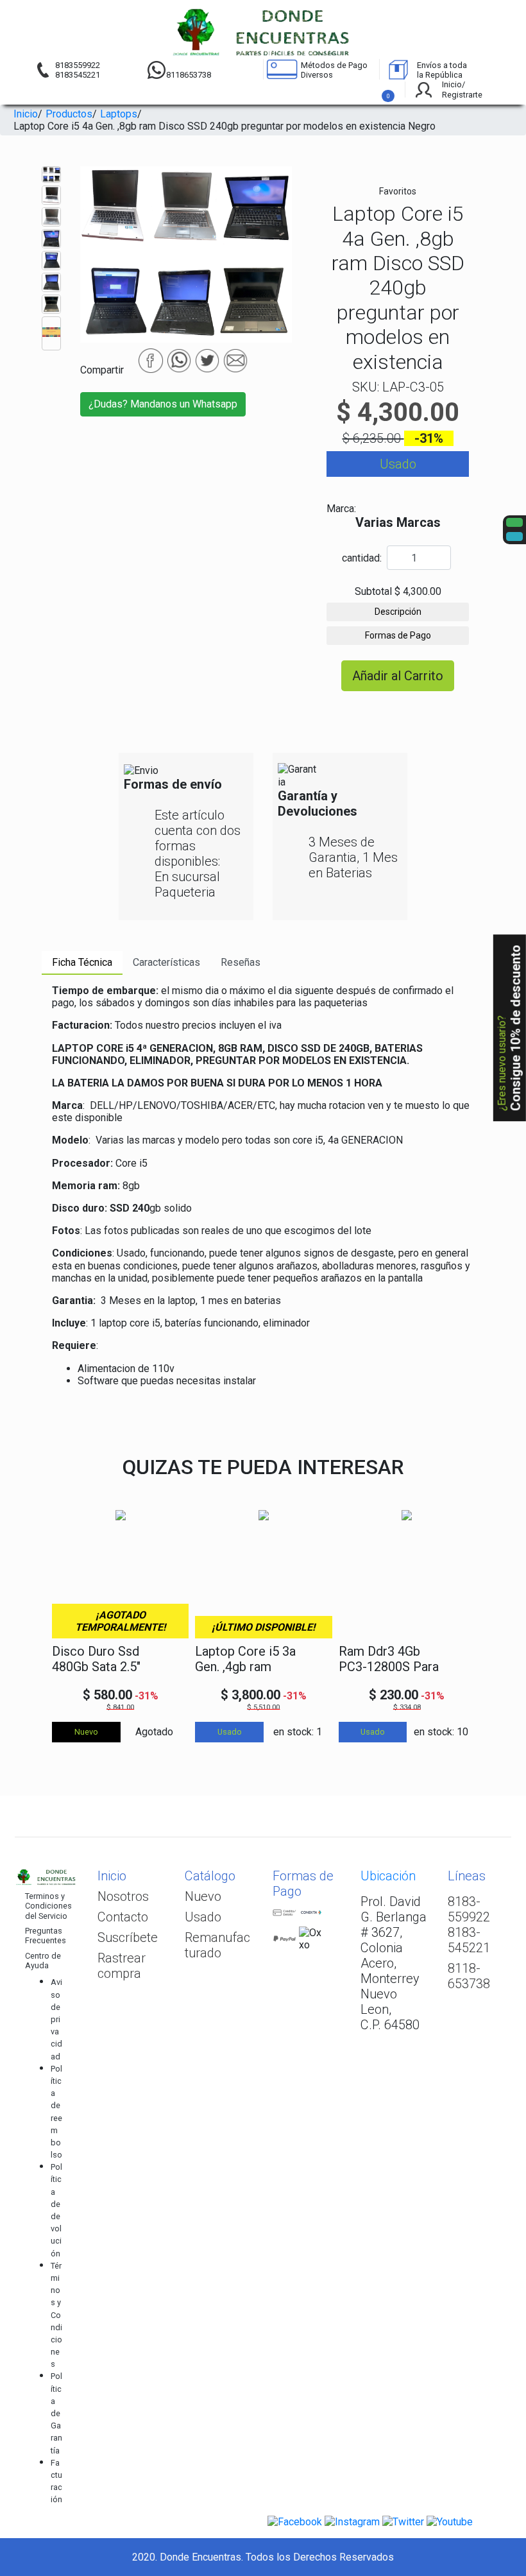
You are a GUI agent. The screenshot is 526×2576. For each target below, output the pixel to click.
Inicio (26, 114)
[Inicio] (263, 32)
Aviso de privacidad (56, 2019)
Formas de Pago (398, 635)
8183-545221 (469, 1940)
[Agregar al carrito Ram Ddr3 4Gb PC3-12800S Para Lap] (458, 1660)
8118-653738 (469, 1976)
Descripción (398, 612)
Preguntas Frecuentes (46, 1936)
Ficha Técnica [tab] (82, 962)
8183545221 (78, 75)
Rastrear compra (122, 1966)
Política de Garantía (56, 2413)
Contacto (123, 1917)
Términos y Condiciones (56, 2315)
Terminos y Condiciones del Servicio (48, 1906)
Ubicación (388, 1876)
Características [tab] (166, 962)
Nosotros (123, 1896)
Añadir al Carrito (398, 676)
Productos (69, 114)
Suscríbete (128, 1937)
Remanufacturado (217, 1945)
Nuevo (203, 1896)
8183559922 (78, 65)
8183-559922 (469, 1909)
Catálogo (210, 1876)
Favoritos (398, 191)
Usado (203, 1917)
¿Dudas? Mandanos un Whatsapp (163, 404)
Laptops (119, 114)
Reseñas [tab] (241, 962)
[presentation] (56, 1615)
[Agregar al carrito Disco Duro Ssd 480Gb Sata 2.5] (172, 1660)
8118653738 (189, 75)
